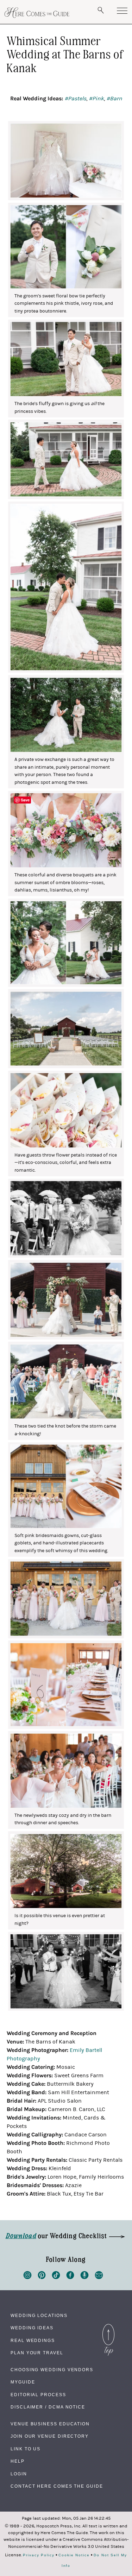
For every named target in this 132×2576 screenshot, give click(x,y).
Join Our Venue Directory (50, 2436)
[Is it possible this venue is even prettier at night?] (66, 1871)
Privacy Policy (39, 2555)
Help (18, 2461)
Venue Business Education (50, 2424)
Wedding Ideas (32, 2328)
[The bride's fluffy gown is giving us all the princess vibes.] (66, 359)
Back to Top (108, 2326)
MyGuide (23, 2382)
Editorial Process (38, 2395)
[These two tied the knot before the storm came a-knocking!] (66, 1381)
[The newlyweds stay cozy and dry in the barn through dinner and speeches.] (66, 1771)
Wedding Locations (39, 2316)
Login (19, 2474)
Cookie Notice (74, 2555)
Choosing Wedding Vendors (52, 2370)
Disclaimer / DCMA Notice (48, 2407)
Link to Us (26, 2449)
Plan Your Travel (37, 2353)
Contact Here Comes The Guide (57, 2486)
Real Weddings (33, 2341)
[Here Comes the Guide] (37, 13)
